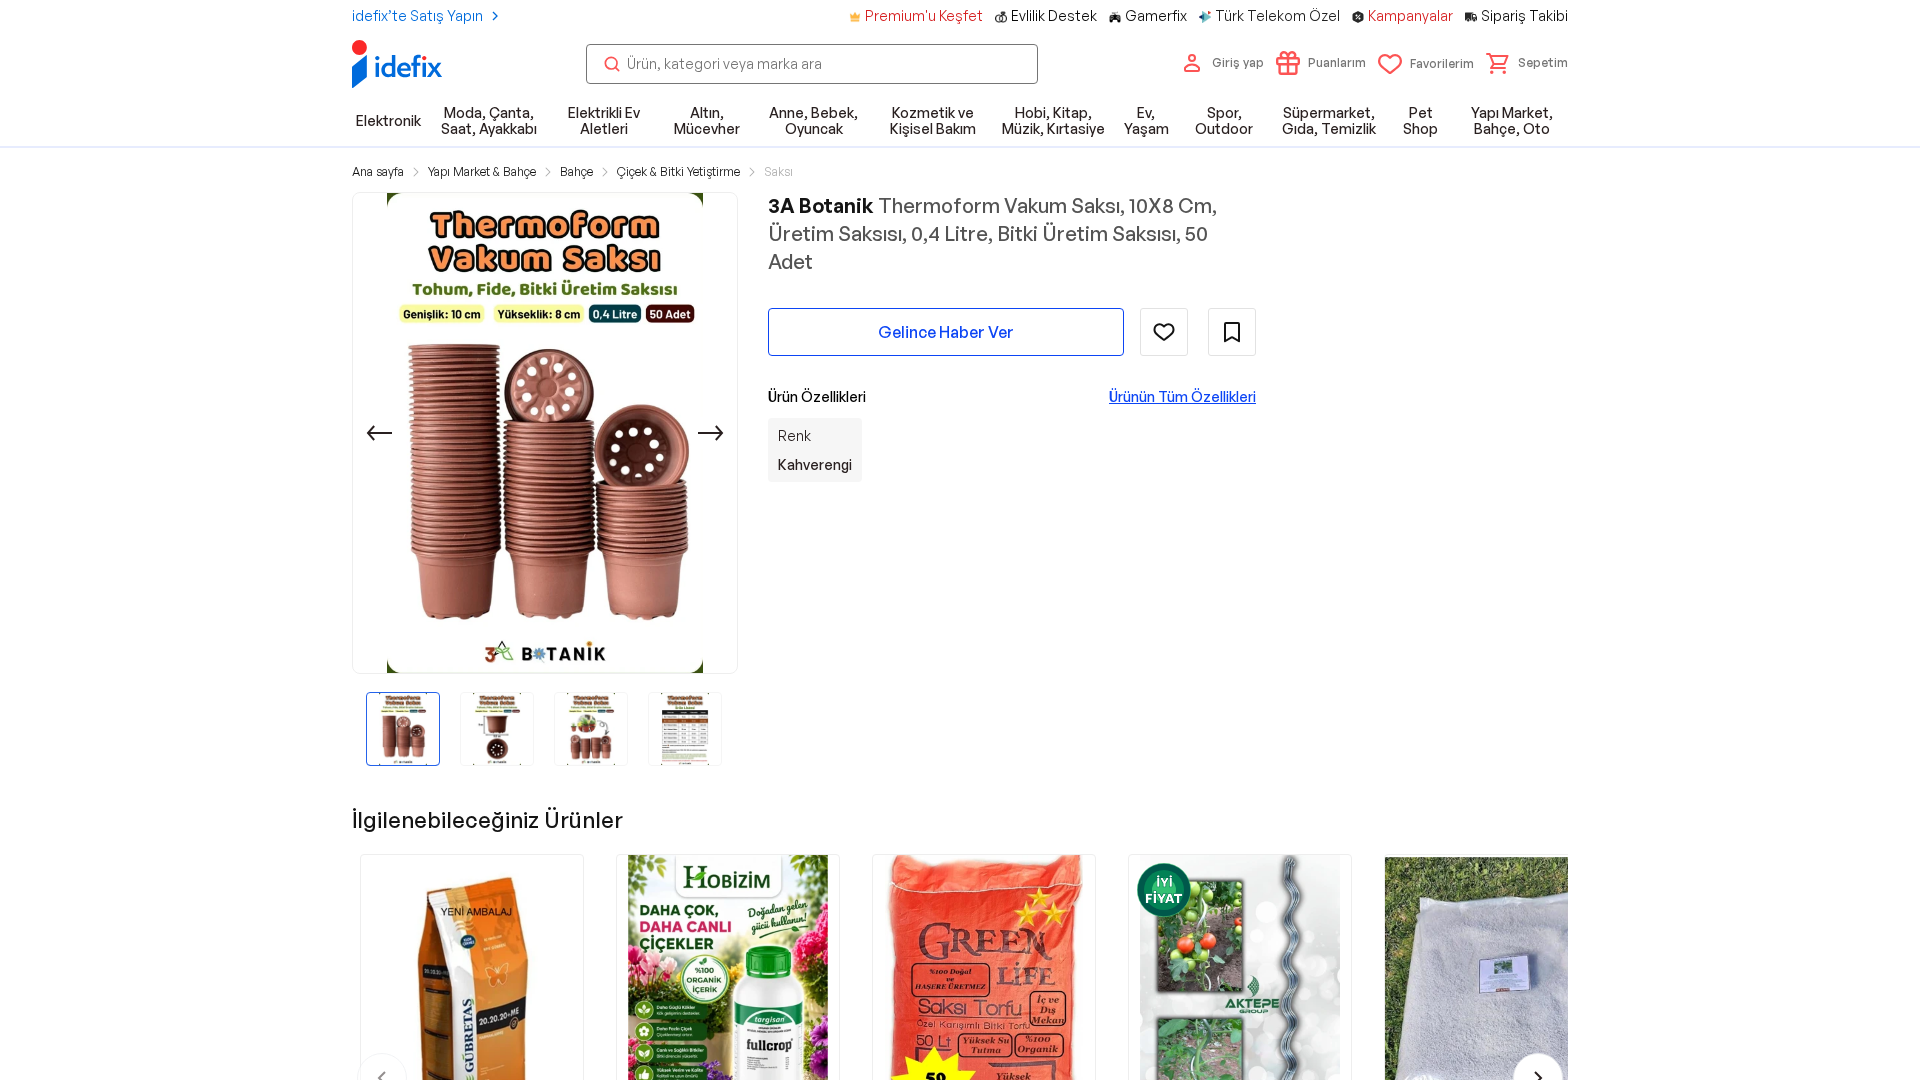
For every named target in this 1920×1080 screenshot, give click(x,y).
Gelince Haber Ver (946, 332)
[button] (1527, 63)
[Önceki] (379, 433)
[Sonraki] (711, 433)
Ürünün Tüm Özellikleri (1182, 396)
